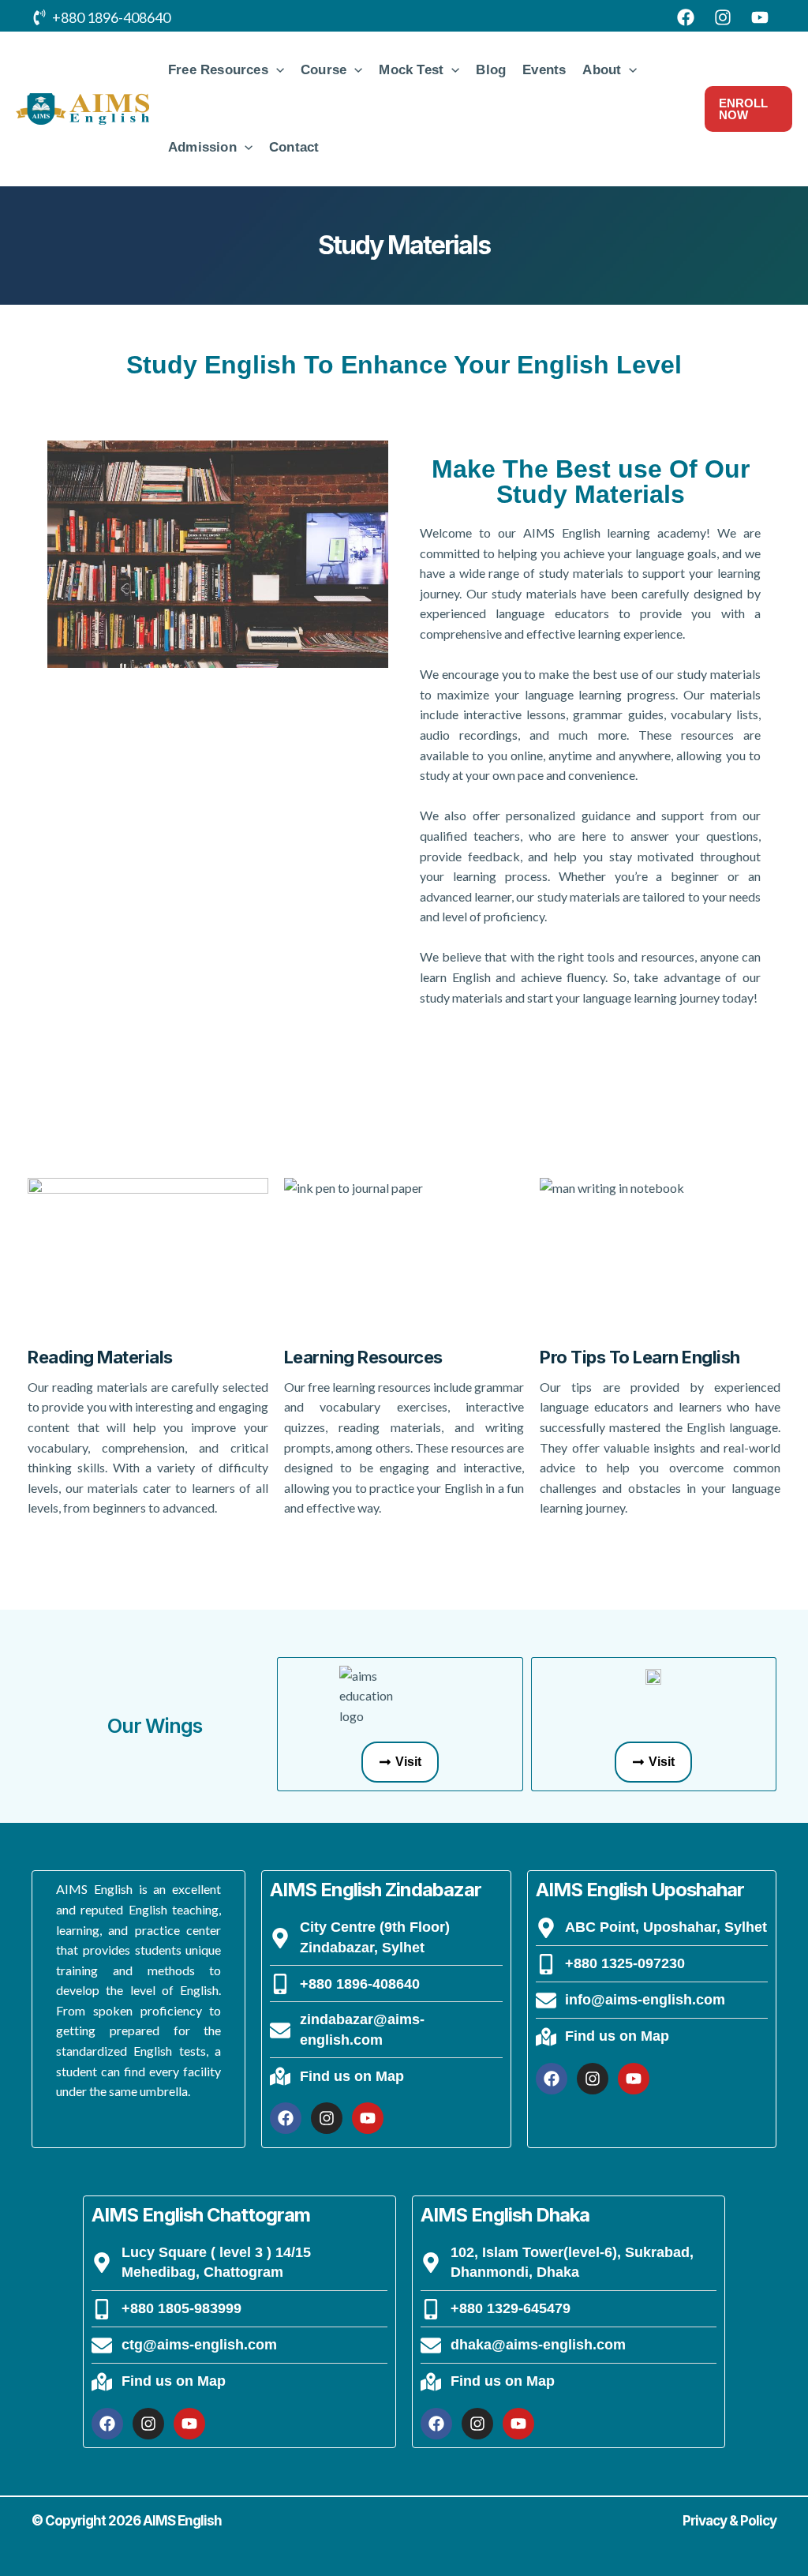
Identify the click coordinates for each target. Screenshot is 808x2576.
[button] (276, 70)
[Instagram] (723, 17)
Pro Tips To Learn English (640, 1357)
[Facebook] (686, 17)
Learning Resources (363, 1357)
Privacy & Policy (729, 2521)
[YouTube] (760, 17)
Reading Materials (100, 1357)
